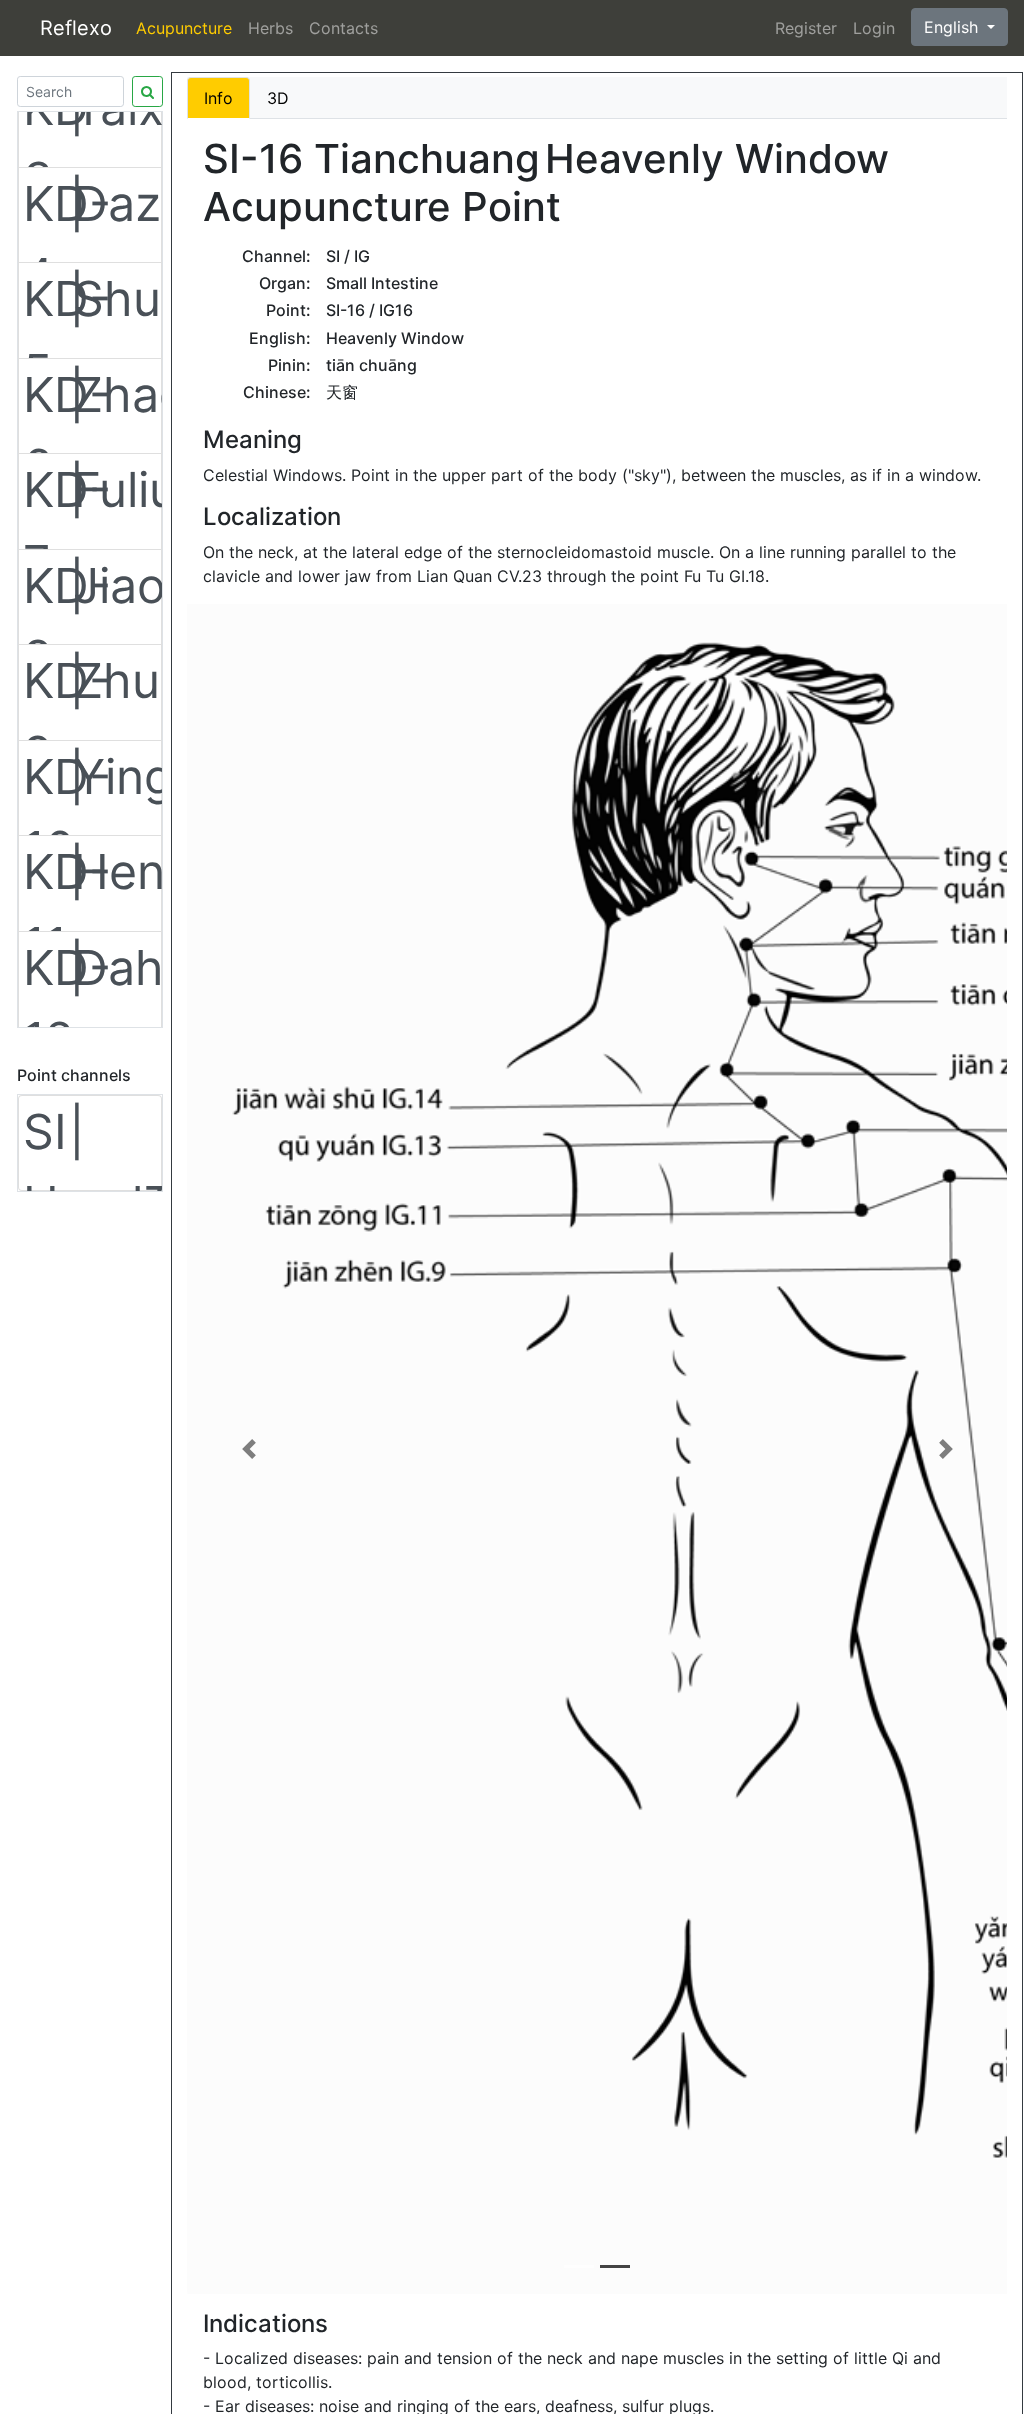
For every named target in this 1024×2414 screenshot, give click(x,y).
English (953, 27)
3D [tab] (278, 98)
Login (874, 28)
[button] (248, 1449)
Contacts (343, 28)
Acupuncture (184, 28)
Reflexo (76, 28)
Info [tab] (218, 98)
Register (806, 28)
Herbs (270, 28)
